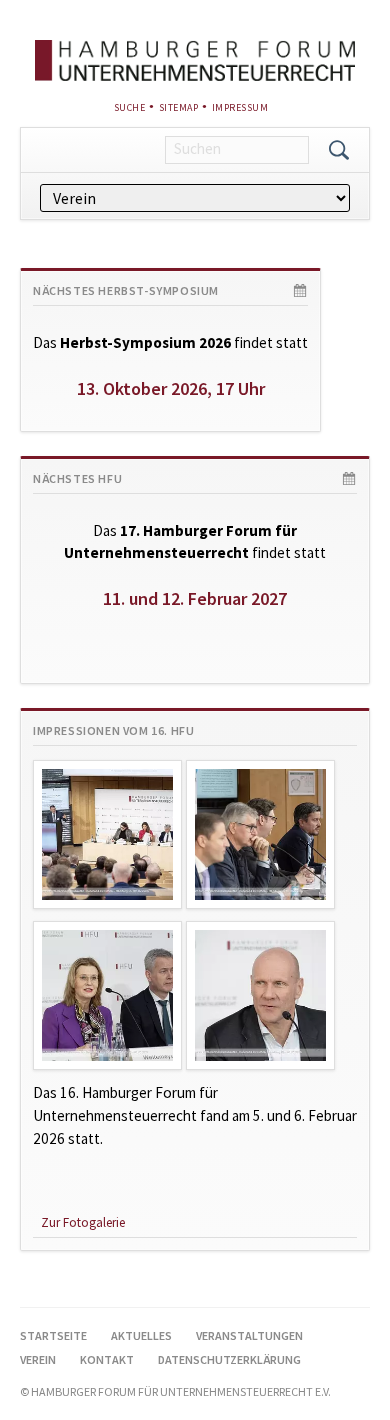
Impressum (240, 107)
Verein (38, 1359)
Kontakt (107, 1359)
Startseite (53, 1335)
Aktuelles (141, 1335)
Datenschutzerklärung (229, 1359)
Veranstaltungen (249, 1335)
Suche (130, 107)
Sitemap (179, 107)
